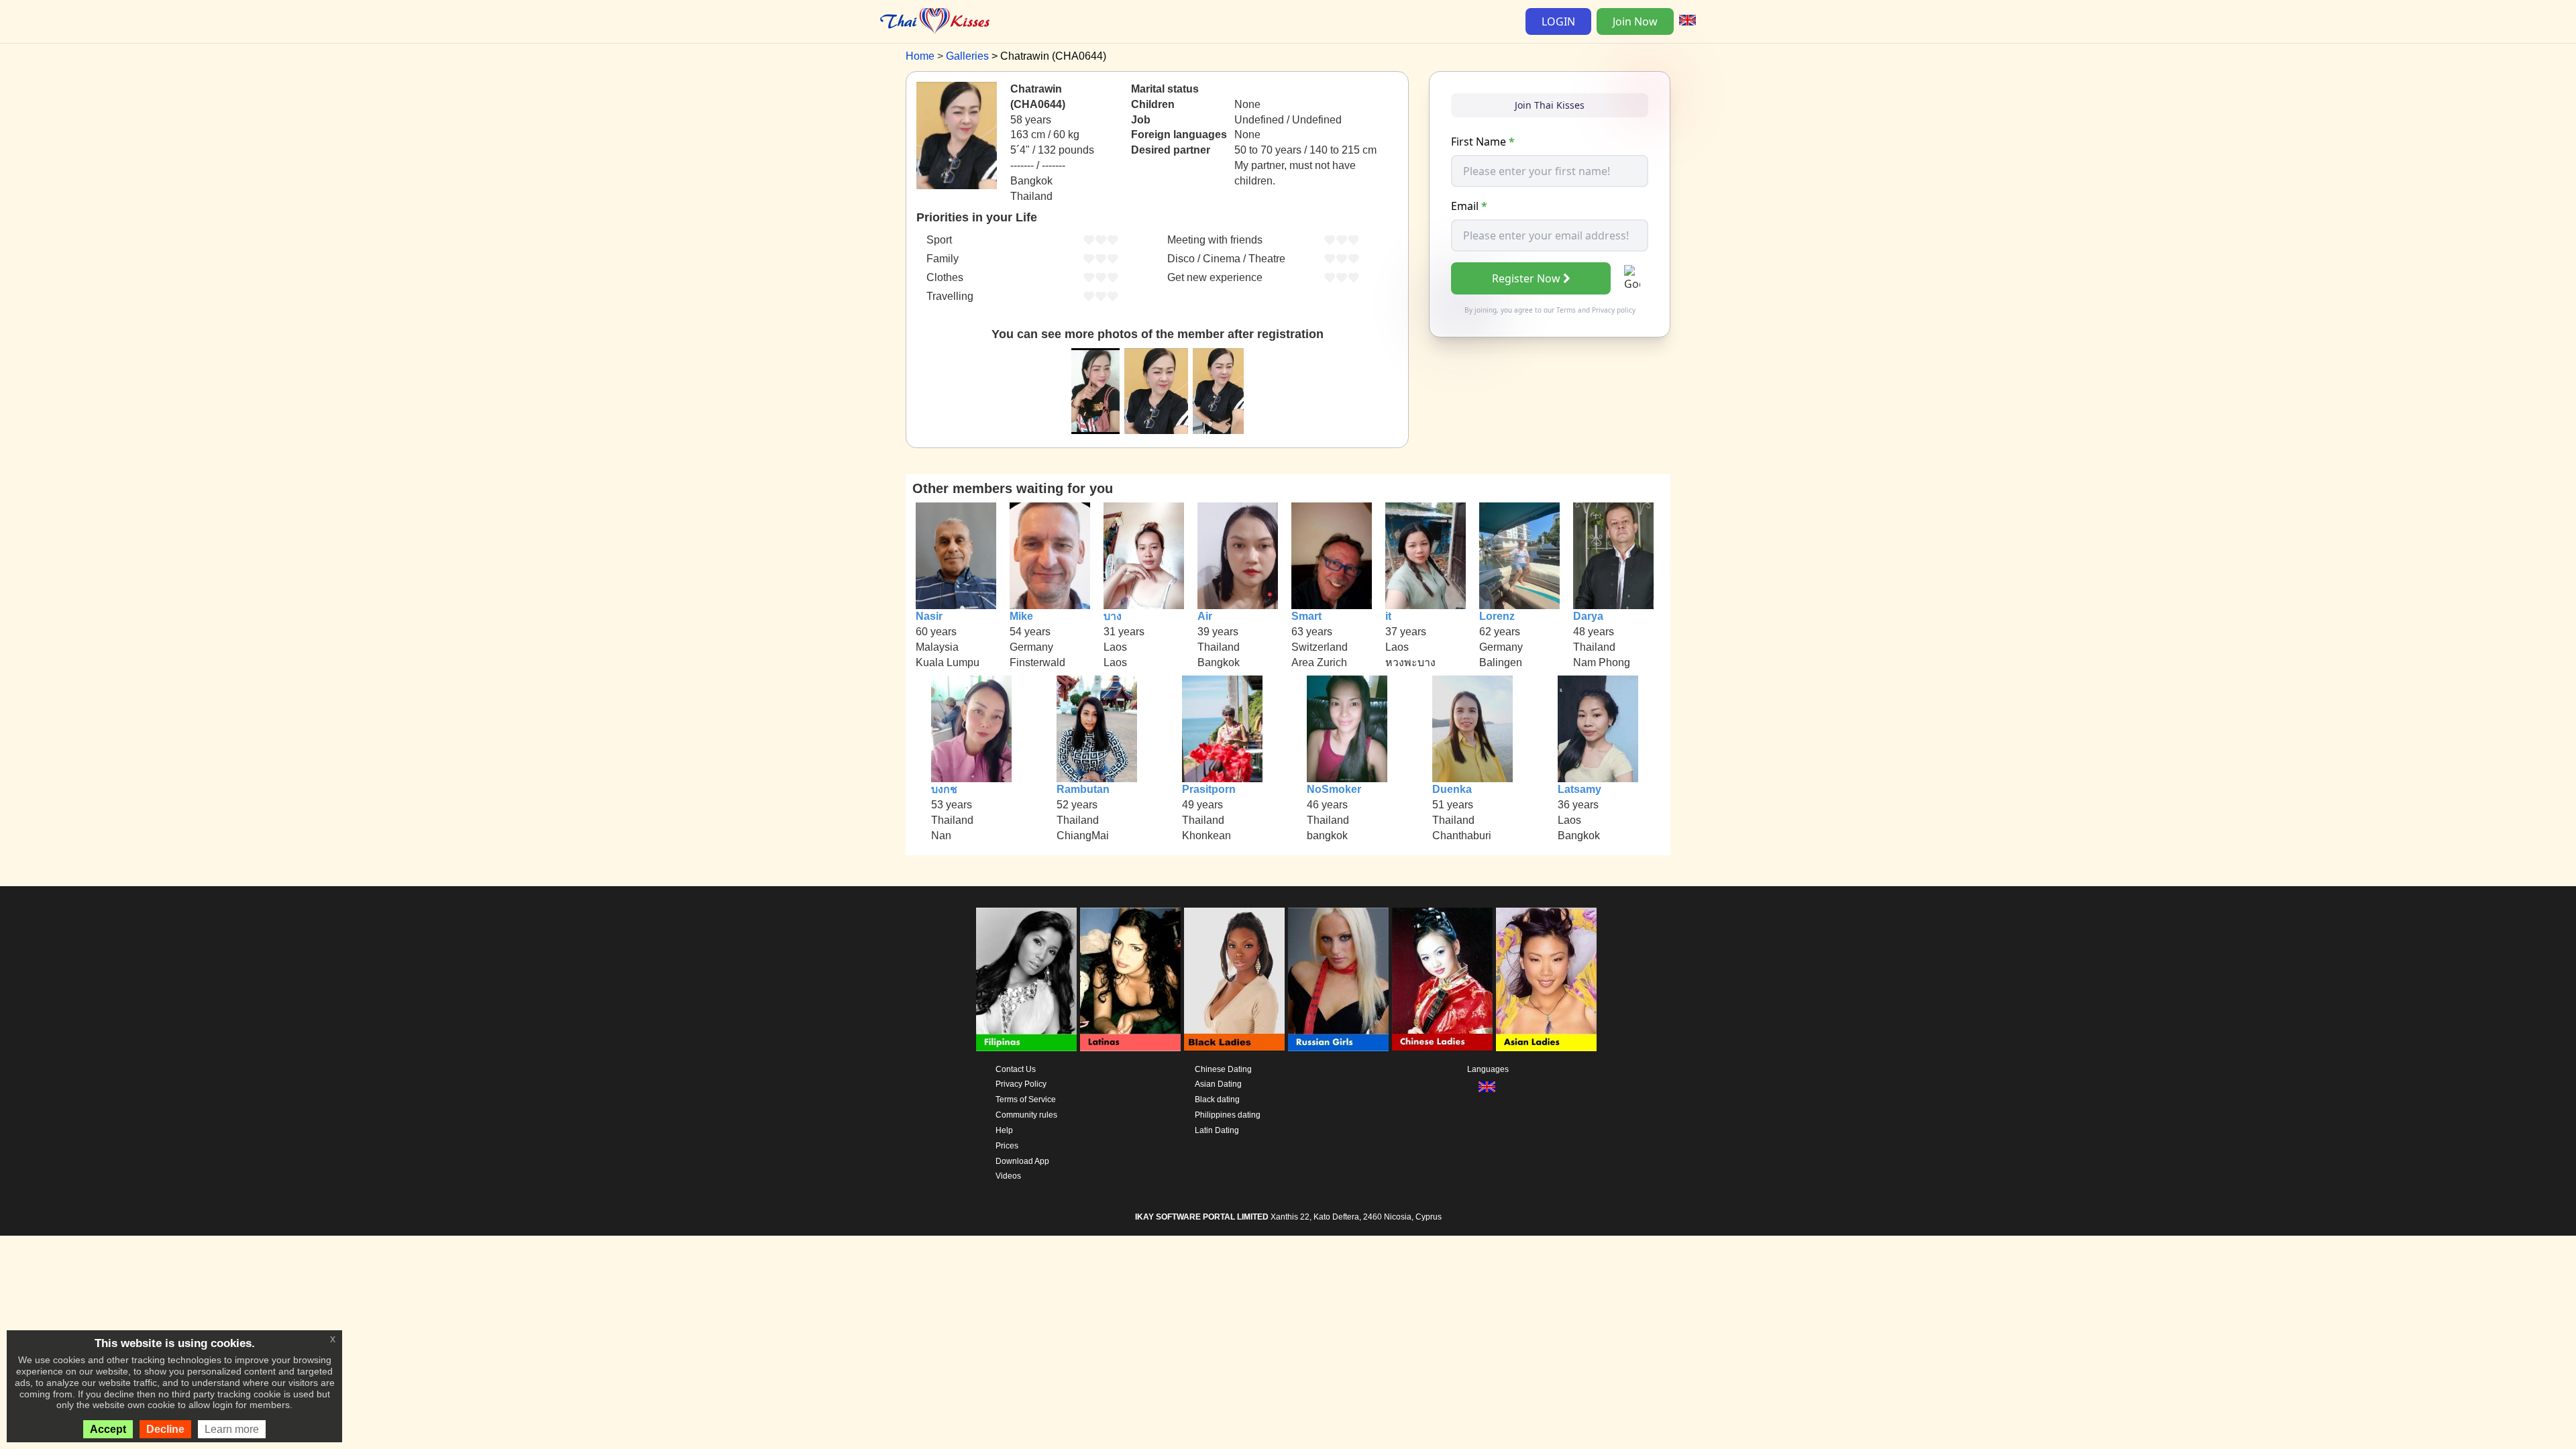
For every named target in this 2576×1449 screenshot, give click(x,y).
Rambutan (1083, 789)
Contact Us (1016, 1069)
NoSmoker (1334, 789)
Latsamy (1579, 789)
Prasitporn (1209, 789)
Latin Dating (1217, 1130)
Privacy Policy (1021, 1084)
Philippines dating (1228, 1115)
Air (1205, 616)
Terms (1566, 310)
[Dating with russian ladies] (1338, 979)
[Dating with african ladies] (1234, 979)
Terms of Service (1026, 1099)
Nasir (929, 616)
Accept (108, 1429)
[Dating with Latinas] (1130, 979)
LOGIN (1558, 21)
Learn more (232, 1429)
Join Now (1635, 21)
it (1388, 616)
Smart (1306, 616)
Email (1469, 206)
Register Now (1526, 278)
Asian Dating (1218, 1084)
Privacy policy (1614, 310)
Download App (1022, 1161)
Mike (1021, 616)
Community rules (1026, 1115)
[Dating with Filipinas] (1026, 979)
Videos (1008, 1176)
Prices (1007, 1146)
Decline (165, 1429)
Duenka (1452, 789)
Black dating (1217, 1099)
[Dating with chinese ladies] (1442, 979)
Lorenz (1497, 616)
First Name (1483, 142)
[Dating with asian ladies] (1546, 979)
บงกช (944, 789)
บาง (1113, 616)
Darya (1588, 616)
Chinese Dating (1223, 1069)
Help (1004, 1130)
